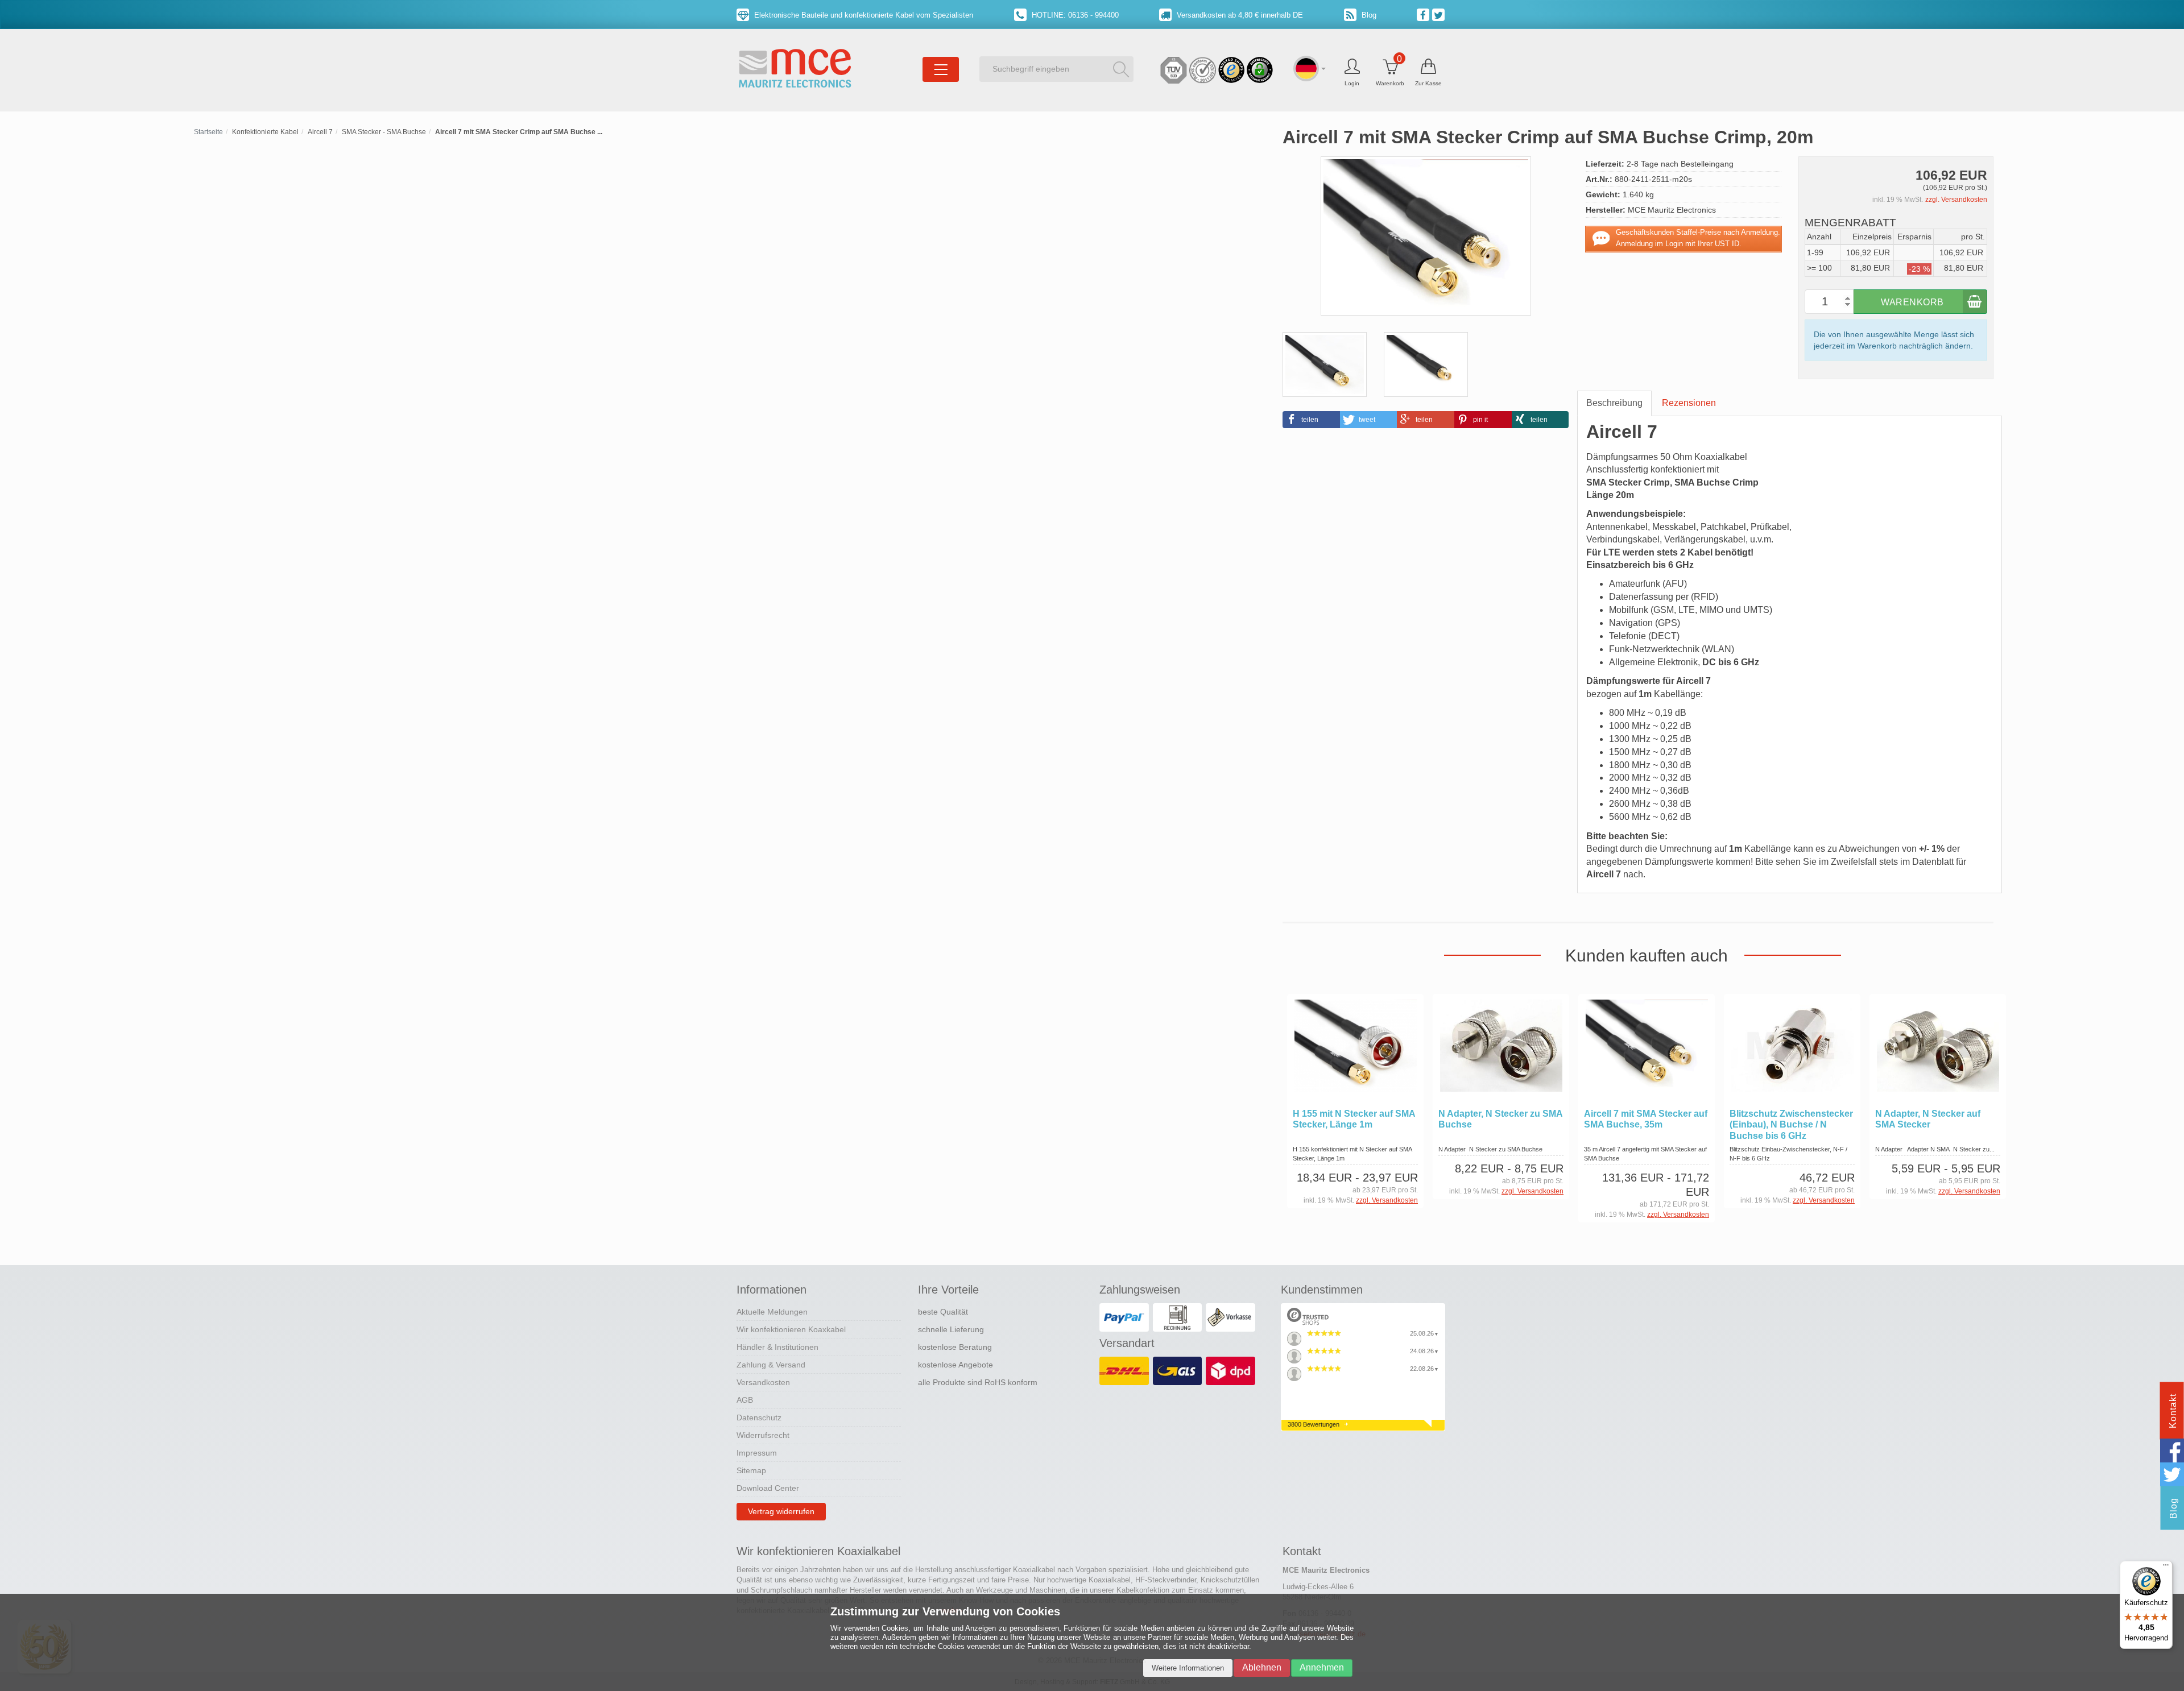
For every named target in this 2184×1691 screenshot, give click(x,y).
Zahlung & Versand (771, 1365)
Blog (1368, 15)
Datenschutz (759, 1418)
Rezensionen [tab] (1689, 403)
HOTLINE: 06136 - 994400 (1074, 15)
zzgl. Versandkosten (1956, 200)
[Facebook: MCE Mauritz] (1424, 14)
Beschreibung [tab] (1614, 403)
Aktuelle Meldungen (772, 1312)
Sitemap (751, 1470)
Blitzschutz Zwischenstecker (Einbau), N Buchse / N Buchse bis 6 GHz (1791, 1124)
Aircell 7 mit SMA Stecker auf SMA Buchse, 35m (1646, 1119)
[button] (1311, 420)
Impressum (757, 1453)
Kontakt (2173, 1411)
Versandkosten (763, 1382)
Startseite (208, 132)
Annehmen (1322, 1667)
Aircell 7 (320, 132)
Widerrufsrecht (763, 1435)
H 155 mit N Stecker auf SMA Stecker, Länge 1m (1354, 1119)
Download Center (768, 1488)
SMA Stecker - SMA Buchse (384, 132)
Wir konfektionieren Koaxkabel (791, 1329)
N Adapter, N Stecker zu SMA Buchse (1500, 1119)
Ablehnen (1262, 1667)
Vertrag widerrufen (781, 1511)
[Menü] (2166, 1568)
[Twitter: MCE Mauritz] (1440, 14)
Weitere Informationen (1188, 1668)
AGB (745, 1400)
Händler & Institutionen (777, 1347)
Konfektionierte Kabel (265, 132)
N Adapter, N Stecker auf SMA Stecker (1928, 1119)
